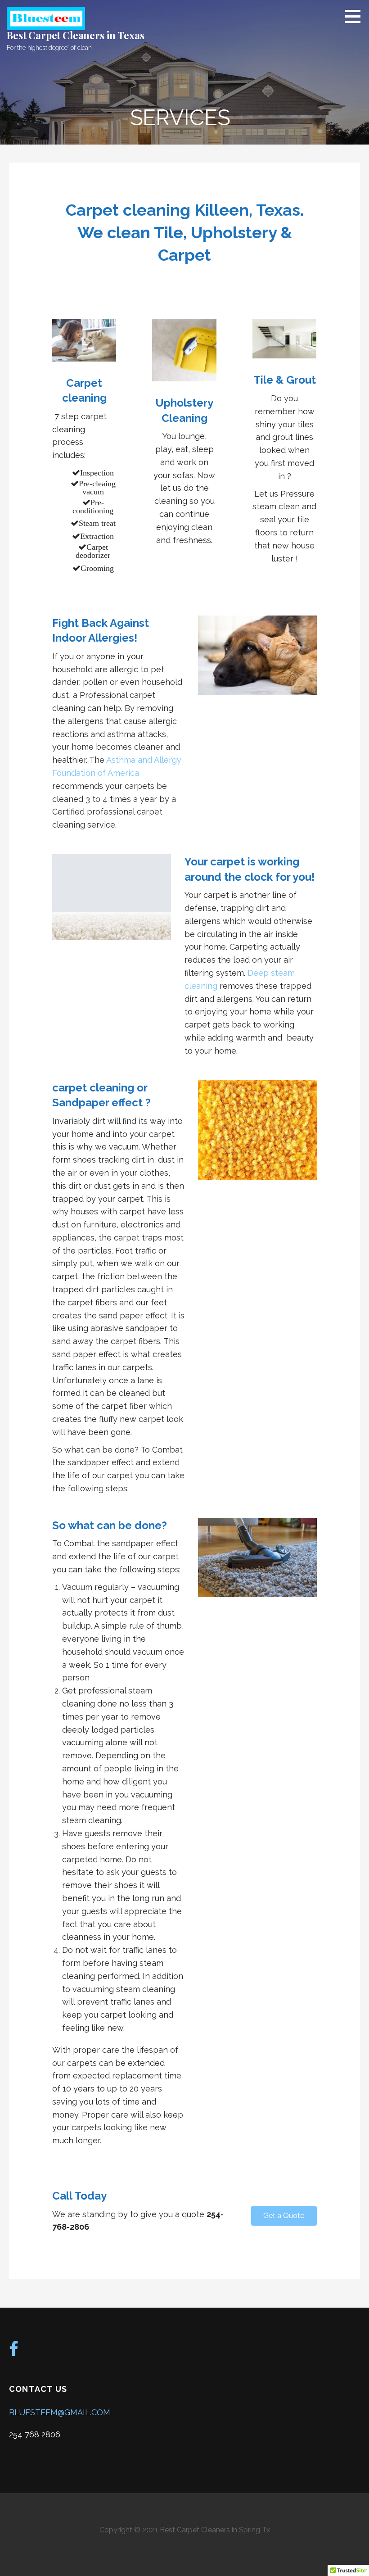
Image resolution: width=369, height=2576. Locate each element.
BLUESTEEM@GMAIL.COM (60, 2412)
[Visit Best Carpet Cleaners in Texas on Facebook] (14, 2352)
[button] (284, 2216)
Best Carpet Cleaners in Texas (75, 35)
